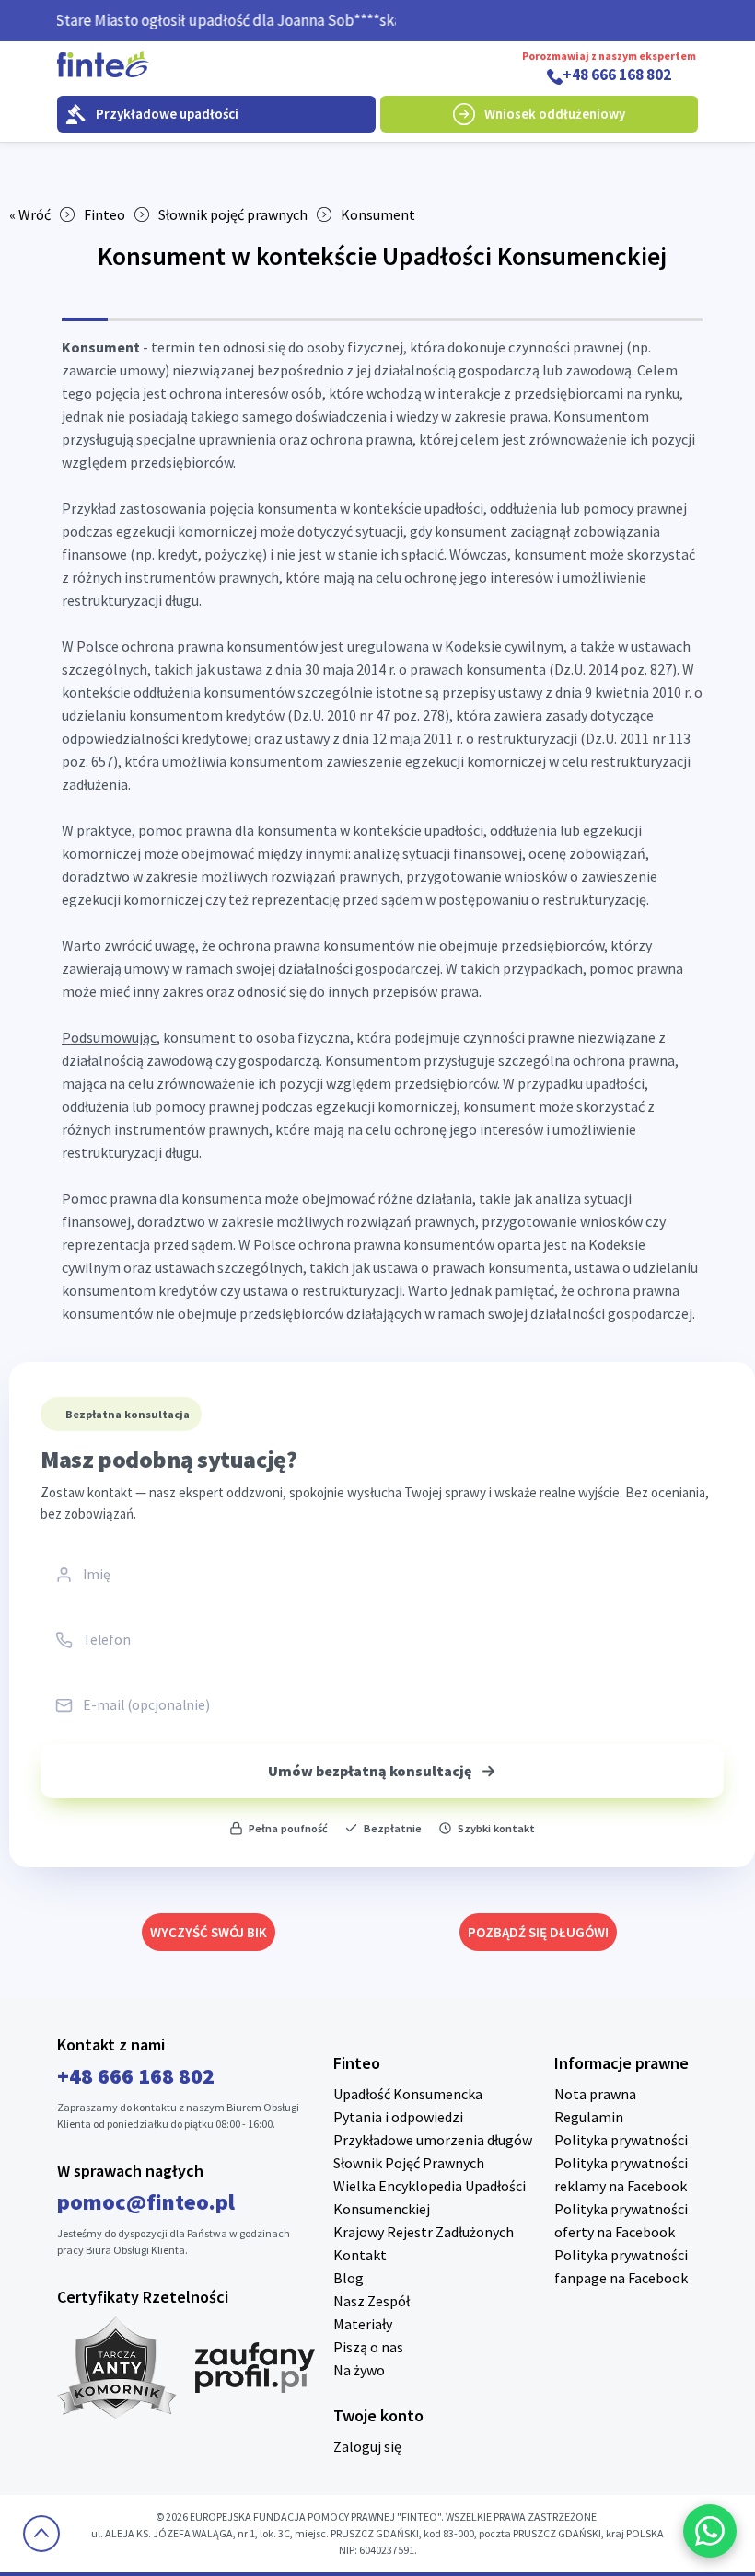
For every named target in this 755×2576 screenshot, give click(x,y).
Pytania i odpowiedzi (398, 2117)
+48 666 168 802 (617, 75)
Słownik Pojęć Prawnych (409, 2163)
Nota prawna (595, 2094)
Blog (348, 2278)
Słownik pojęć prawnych (233, 214)
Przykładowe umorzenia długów (433, 2140)
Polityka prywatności (621, 2140)
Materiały (363, 2324)
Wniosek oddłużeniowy (555, 114)
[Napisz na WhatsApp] (710, 2531)
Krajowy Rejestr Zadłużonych (424, 2232)
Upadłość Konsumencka (408, 2094)
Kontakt (360, 2255)
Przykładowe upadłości (167, 114)
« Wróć (30, 214)
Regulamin (589, 2117)
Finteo (105, 214)
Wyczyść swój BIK (209, 1932)
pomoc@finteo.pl (146, 2202)
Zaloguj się (367, 2446)
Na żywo (359, 2370)
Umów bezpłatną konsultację (370, 1771)
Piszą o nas (368, 2347)
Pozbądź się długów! (538, 1932)
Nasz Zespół (372, 2301)
